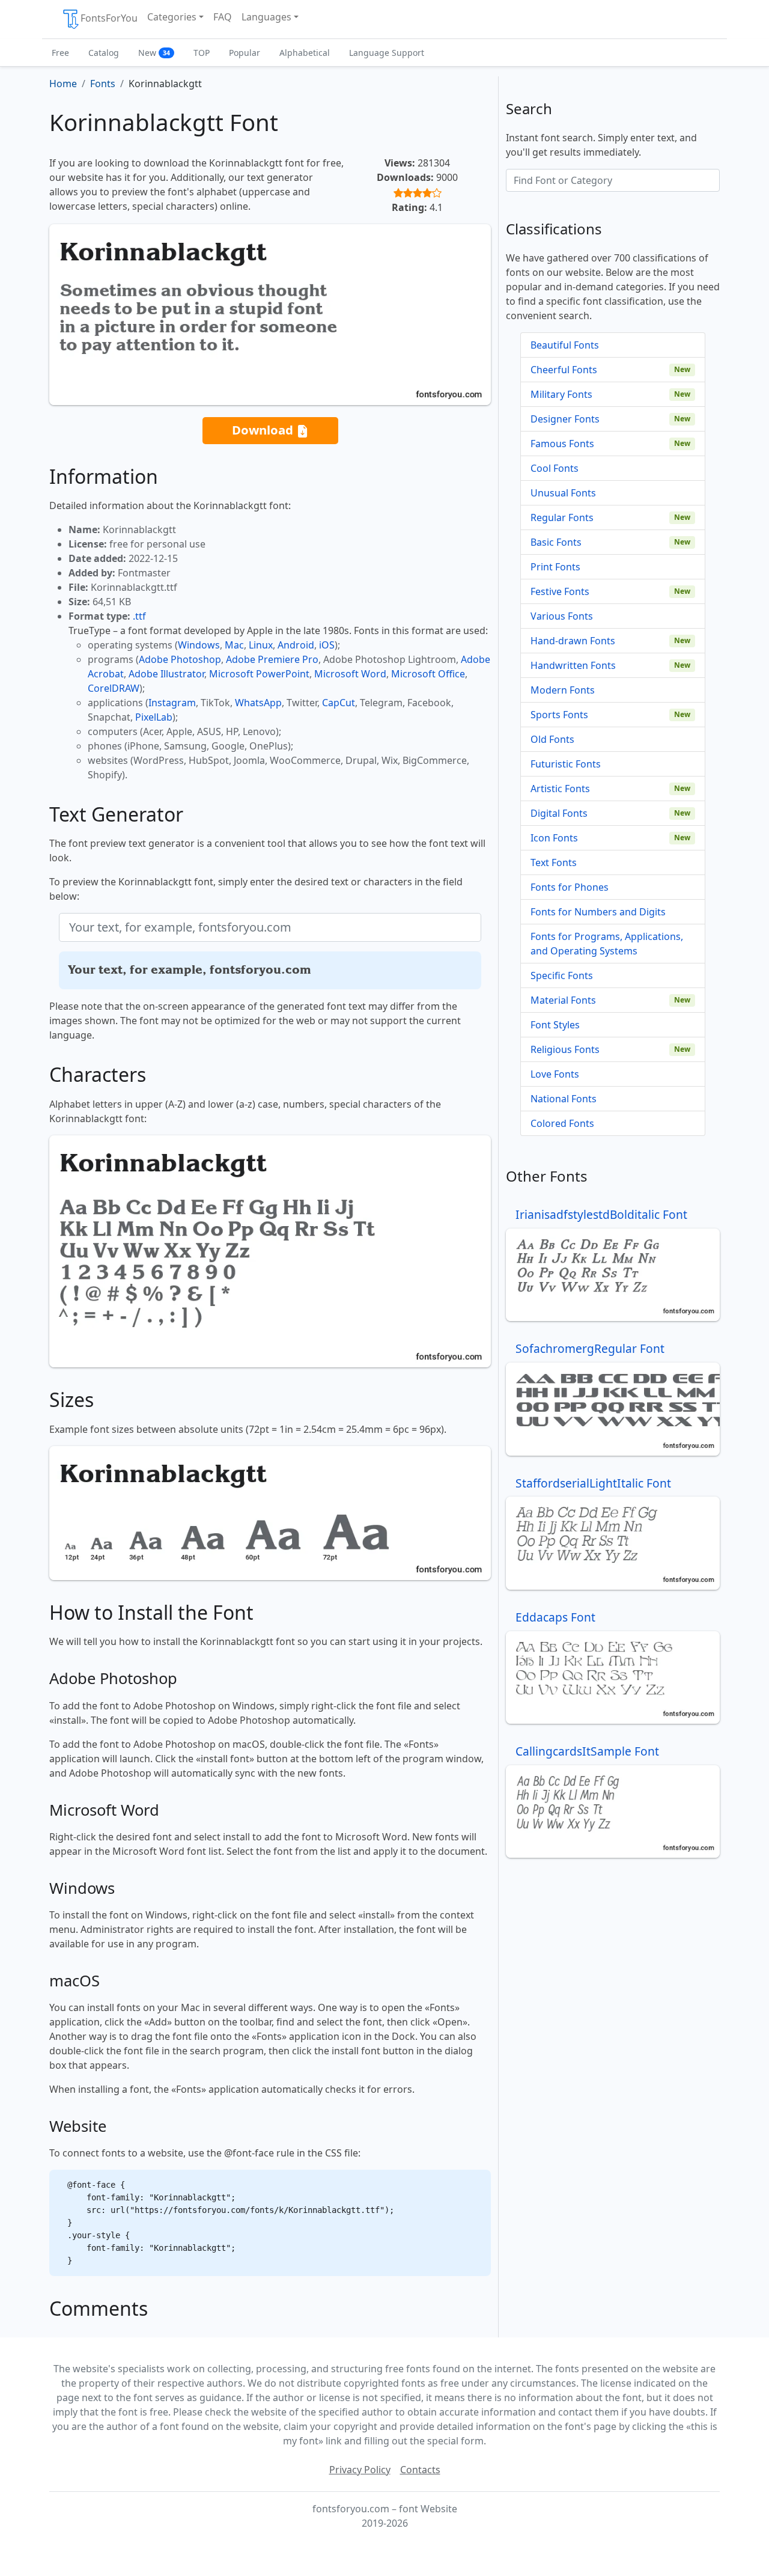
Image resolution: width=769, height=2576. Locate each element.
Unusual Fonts (563, 493)
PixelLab (154, 717)
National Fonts (564, 1099)
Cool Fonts (555, 468)
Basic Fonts (556, 542)
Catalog (104, 53)
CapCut (339, 703)
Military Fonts (561, 394)
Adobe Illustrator (166, 674)
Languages (266, 17)
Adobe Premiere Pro (272, 659)
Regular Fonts (562, 517)
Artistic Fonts (560, 789)
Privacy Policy (360, 2470)
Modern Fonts (563, 690)
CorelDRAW (114, 688)
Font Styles (555, 1025)
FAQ (223, 17)
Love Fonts (555, 1074)
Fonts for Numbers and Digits (598, 912)
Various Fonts (562, 616)
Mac (234, 645)
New (154, 53)
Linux (261, 645)
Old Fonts (552, 739)
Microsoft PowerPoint (259, 674)
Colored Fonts (562, 1123)
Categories (172, 17)
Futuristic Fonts (566, 764)
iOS (327, 645)
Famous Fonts (562, 444)
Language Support (387, 53)
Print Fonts (555, 567)
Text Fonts (554, 862)
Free (60, 53)
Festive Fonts (560, 591)
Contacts (420, 2470)
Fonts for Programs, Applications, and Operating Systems (607, 944)
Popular (245, 53)
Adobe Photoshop (180, 659)
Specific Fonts (562, 975)
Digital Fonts (559, 813)
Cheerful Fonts (564, 370)
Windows (199, 645)
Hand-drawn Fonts (573, 641)
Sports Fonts (559, 715)
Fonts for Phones (570, 887)
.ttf (139, 616)
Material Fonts (563, 1000)
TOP (202, 53)
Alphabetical (305, 53)
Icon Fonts (554, 838)
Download (264, 430)
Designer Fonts (565, 419)
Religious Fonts (565, 1049)
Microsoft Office (428, 674)
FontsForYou (109, 18)
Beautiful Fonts (565, 345)
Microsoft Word (350, 674)
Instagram (172, 703)
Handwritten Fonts (573, 665)
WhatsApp (258, 703)
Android (296, 645)
